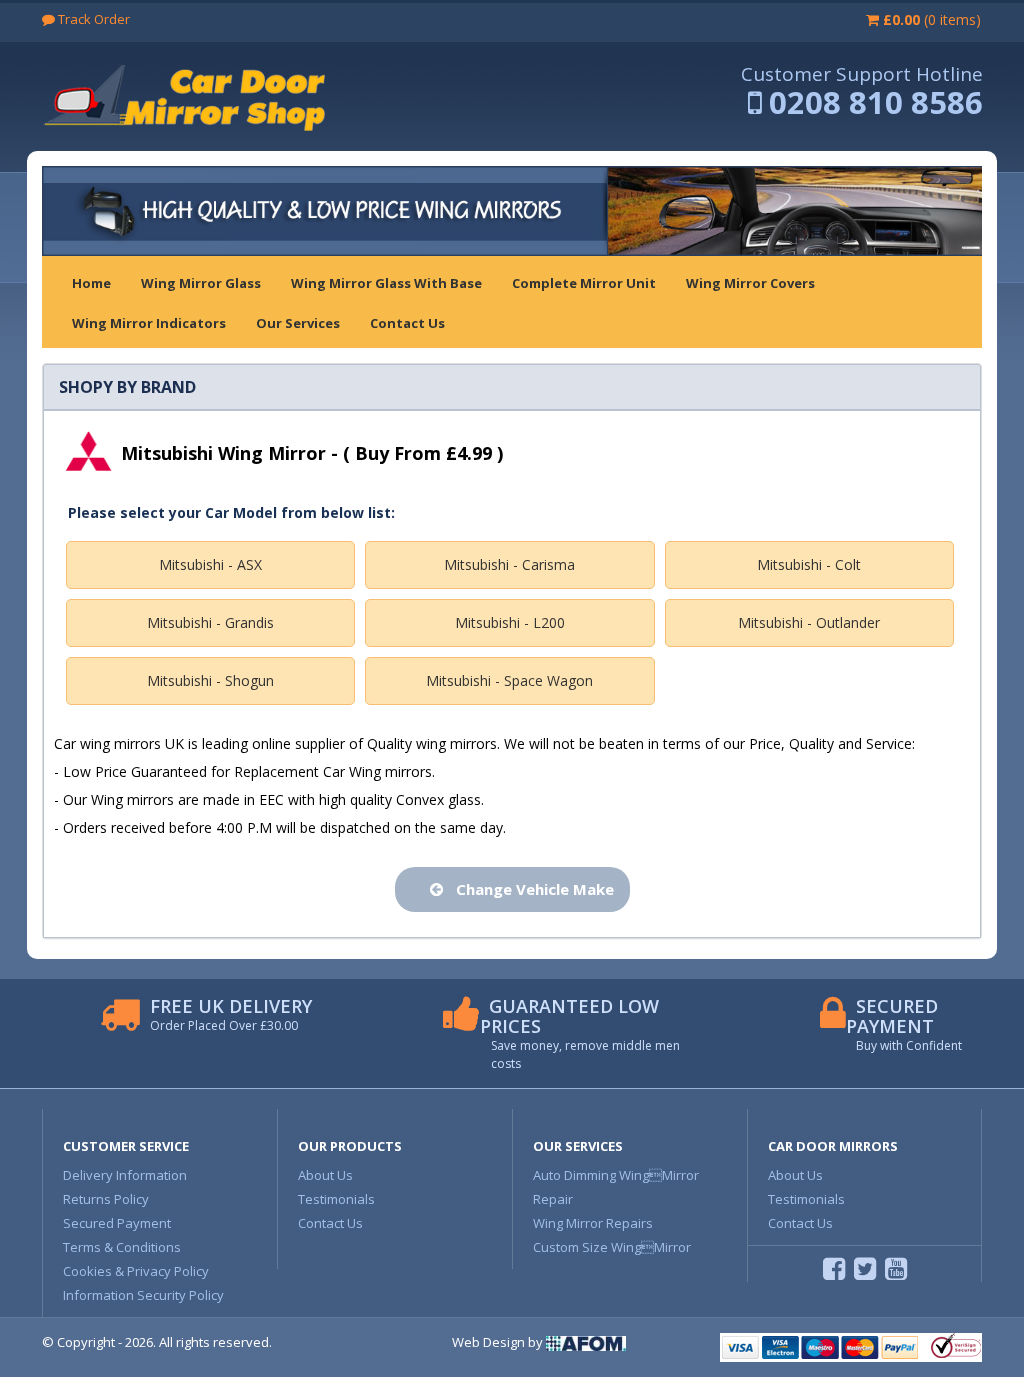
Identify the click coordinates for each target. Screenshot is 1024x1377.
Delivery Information (125, 1175)
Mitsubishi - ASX (210, 564)
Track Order (92, 19)
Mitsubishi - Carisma (509, 564)
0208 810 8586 (876, 102)
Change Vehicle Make (531, 889)
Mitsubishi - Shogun (210, 680)
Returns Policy (106, 1199)
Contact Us (330, 1223)
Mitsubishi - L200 (510, 622)
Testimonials (336, 1199)
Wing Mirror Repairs (593, 1223)
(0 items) (932, 19)
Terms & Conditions (122, 1247)
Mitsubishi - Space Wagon (509, 680)
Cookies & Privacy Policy (136, 1271)
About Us (325, 1175)
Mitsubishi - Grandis (210, 622)
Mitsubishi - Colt (809, 564)
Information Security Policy (143, 1295)
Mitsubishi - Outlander (809, 622)
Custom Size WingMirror (612, 1247)
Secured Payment (117, 1223)
